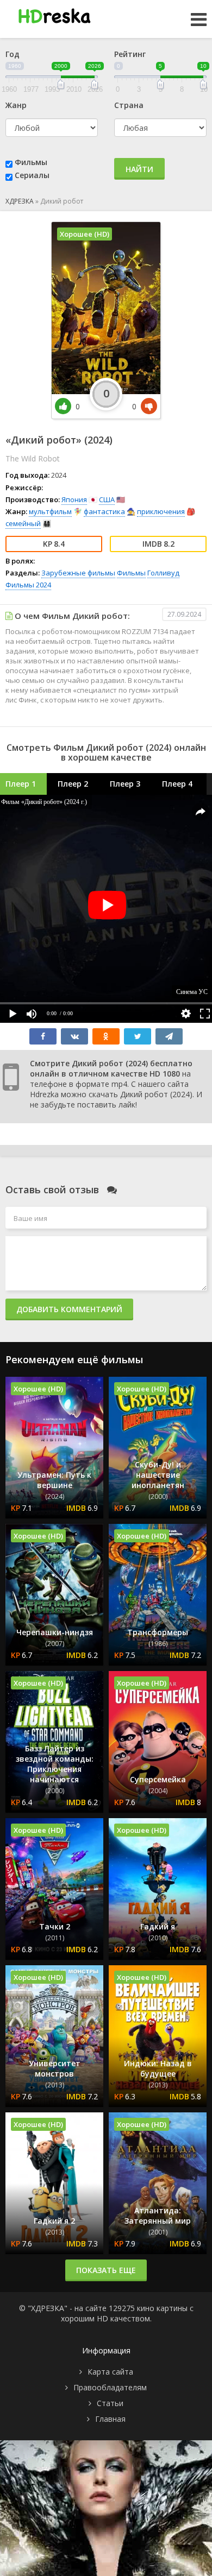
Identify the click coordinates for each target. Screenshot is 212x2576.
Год (13, 54)
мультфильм (50, 511)
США (107, 499)
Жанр (16, 105)
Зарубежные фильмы (78, 573)
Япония (74, 499)
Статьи (110, 2403)
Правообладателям (110, 2387)
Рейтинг (130, 54)
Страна (129, 105)
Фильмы (31, 162)
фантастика (104, 511)
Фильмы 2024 (28, 585)
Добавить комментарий (69, 1309)
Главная (110, 2419)
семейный (23, 523)
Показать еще (106, 2270)
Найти (139, 169)
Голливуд (163, 573)
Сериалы (32, 175)
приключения (161, 511)
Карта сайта (110, 2372)
